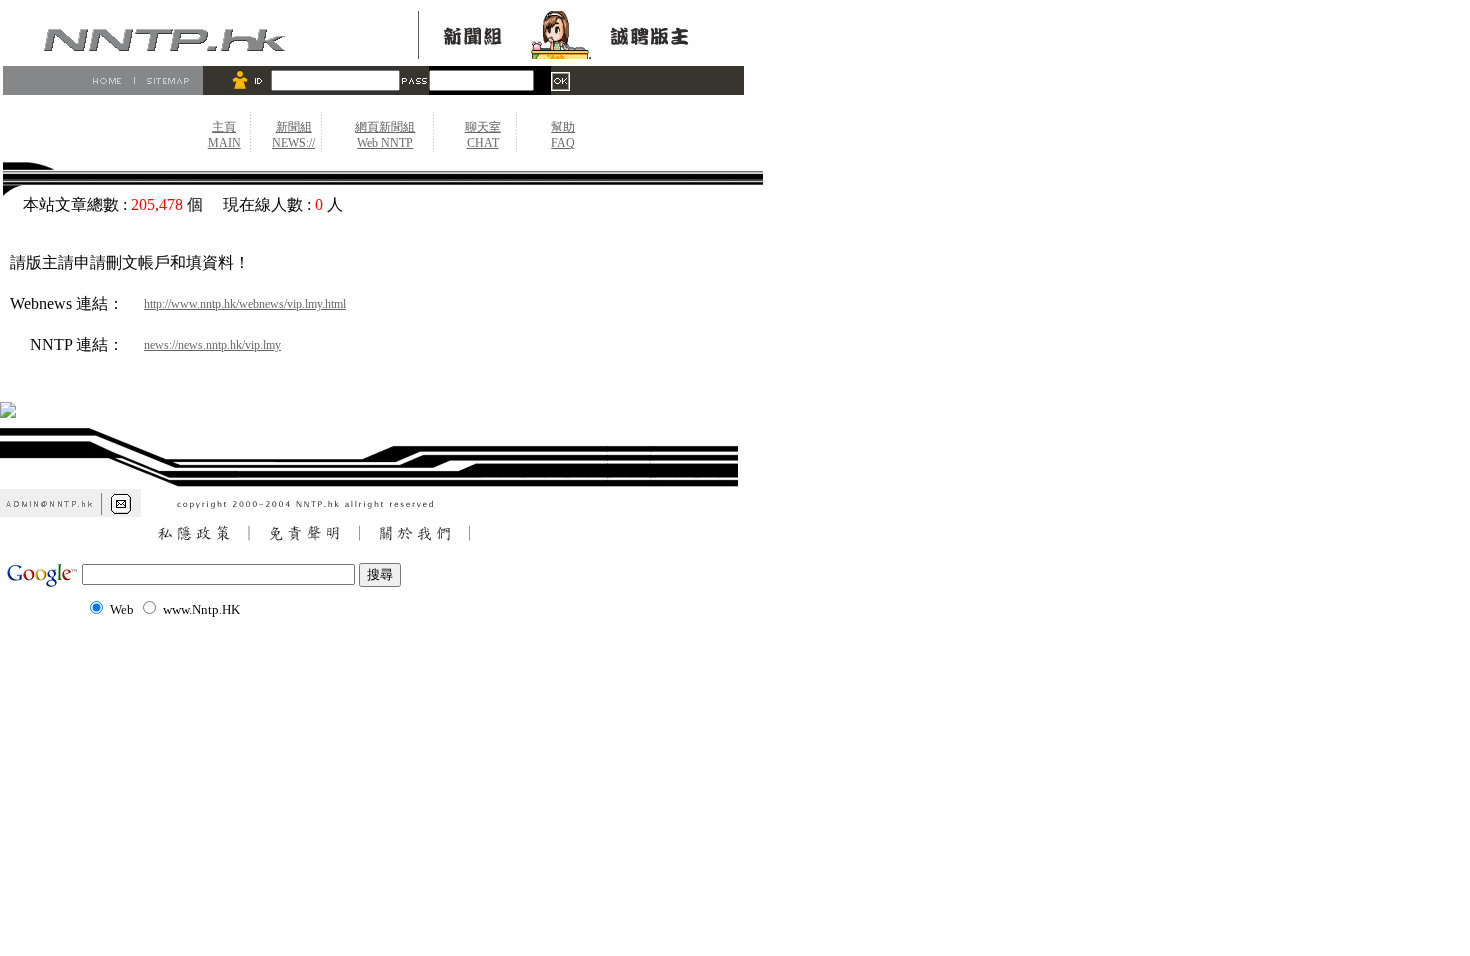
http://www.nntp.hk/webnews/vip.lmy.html (245, 304)
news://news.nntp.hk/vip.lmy (212, 345)
